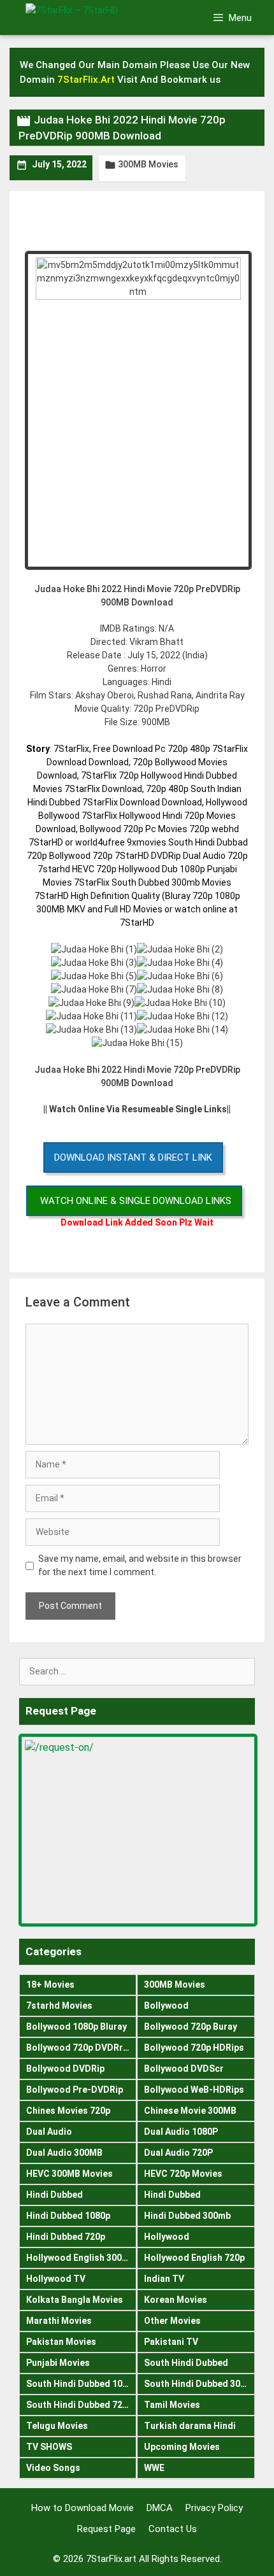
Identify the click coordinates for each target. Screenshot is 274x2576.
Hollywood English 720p (194, 2258)
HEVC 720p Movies (183, 2174)
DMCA (160, 2508)
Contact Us (173, 2529)
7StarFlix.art (111, 2559)
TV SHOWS (49, 2447)
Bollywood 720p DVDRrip (78, 2048)
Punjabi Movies (58, 2363)
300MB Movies (148, 164)
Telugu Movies (57, 2426)
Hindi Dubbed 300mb (187, 2216)
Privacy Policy (214, 2508)
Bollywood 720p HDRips (194, 2048)
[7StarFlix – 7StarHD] (92, 17)
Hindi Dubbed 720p (66, 2237)
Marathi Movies (59, 2321)
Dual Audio (49, 2132)
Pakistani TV (171, 2342)
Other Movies (172, 2321)
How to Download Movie (83, 2508)
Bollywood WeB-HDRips (194, 2090)
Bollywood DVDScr (184, 2069)
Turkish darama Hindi (190, 2426)
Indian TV (164, 2279)
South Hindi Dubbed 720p (79, 2405)
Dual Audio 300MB (64, 2153)
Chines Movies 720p (68, 2111)
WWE (154, 2468)
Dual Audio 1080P (181, 2132)
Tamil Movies (172, 2405)
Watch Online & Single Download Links (136, 1201)
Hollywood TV (56, 2279)
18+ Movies (50, 1985)
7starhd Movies (59, 2006)
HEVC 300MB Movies (69, 2174)
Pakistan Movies (61, 2342)
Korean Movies (176, 2300)
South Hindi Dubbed (186, 2363)
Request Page (106, 2529)
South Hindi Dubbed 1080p (81, 2384)
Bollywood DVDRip (65, 2069)
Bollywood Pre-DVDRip (75, 2090)
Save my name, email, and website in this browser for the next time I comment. (140, 1565)
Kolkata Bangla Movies (75, 2300)
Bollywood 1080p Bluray (76, 2027)
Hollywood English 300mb (80, 2258)
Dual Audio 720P (178, 2153)
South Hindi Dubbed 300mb (199, 2384)
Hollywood (167, 2237)
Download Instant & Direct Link (133, 1157)
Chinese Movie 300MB (190, 2111)
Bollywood (166, 2006)
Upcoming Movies (182, 2447)
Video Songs (53, 2468)
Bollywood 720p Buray (191, 2027)
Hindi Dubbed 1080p (68, 2216)
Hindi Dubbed (54, 2195)
